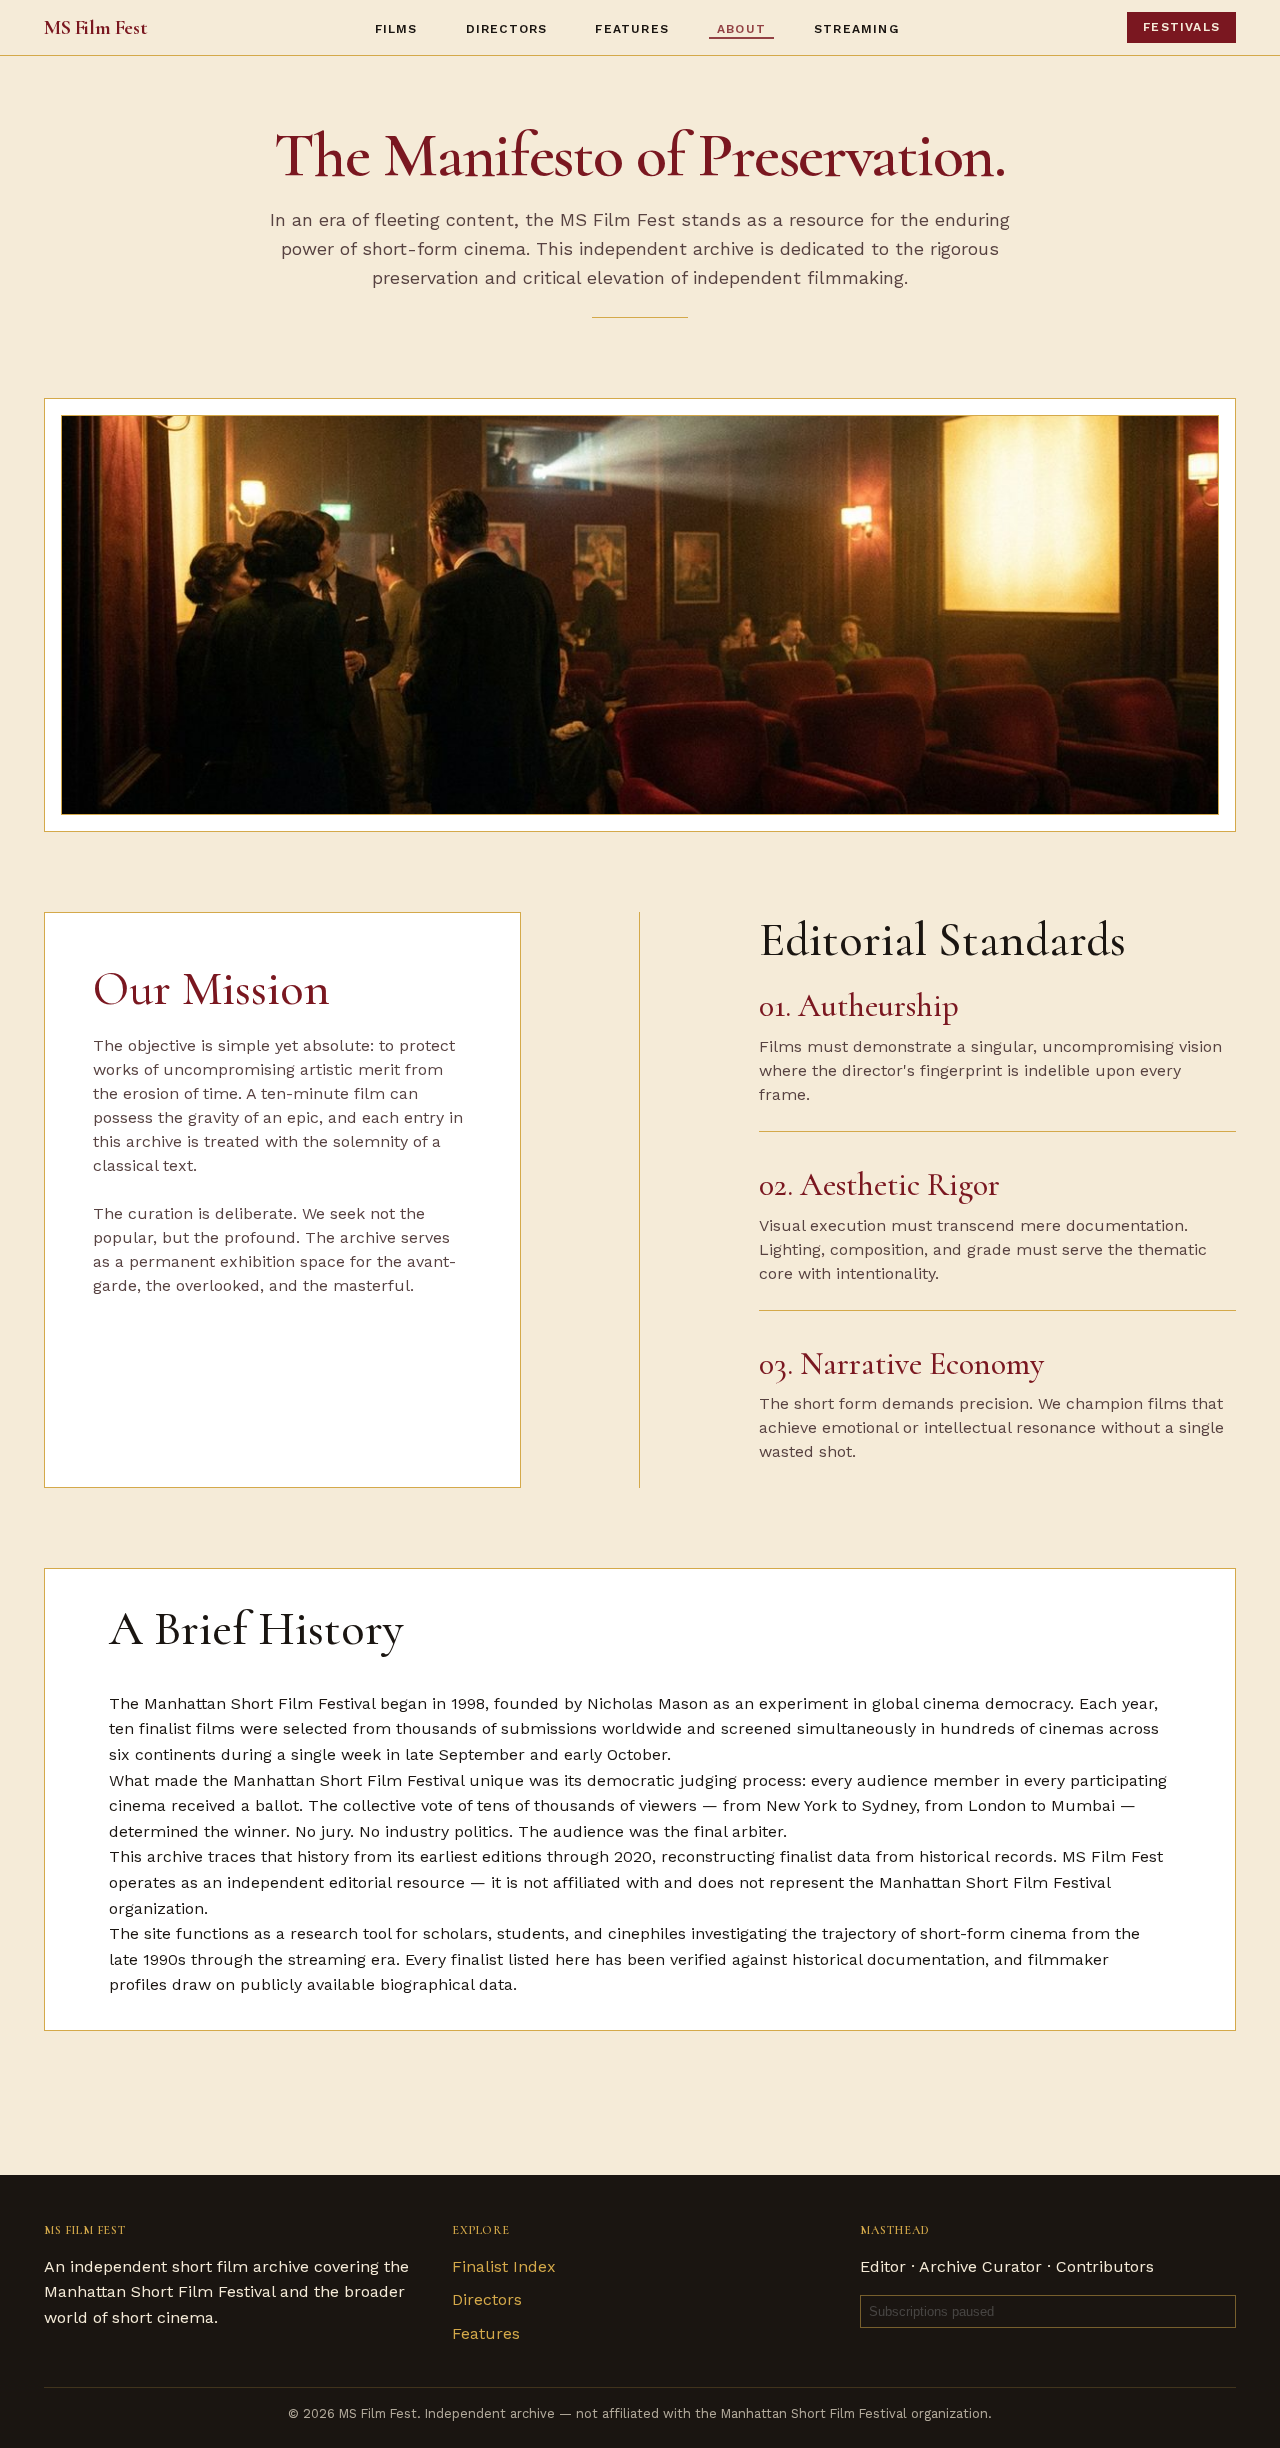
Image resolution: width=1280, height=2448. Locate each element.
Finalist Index (504, 2266)
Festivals (1181, 27)
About (741, 29)
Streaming (856, 29)
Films (396, 29)
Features (632, 29)
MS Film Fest (95, 28)
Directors (507, 29)
